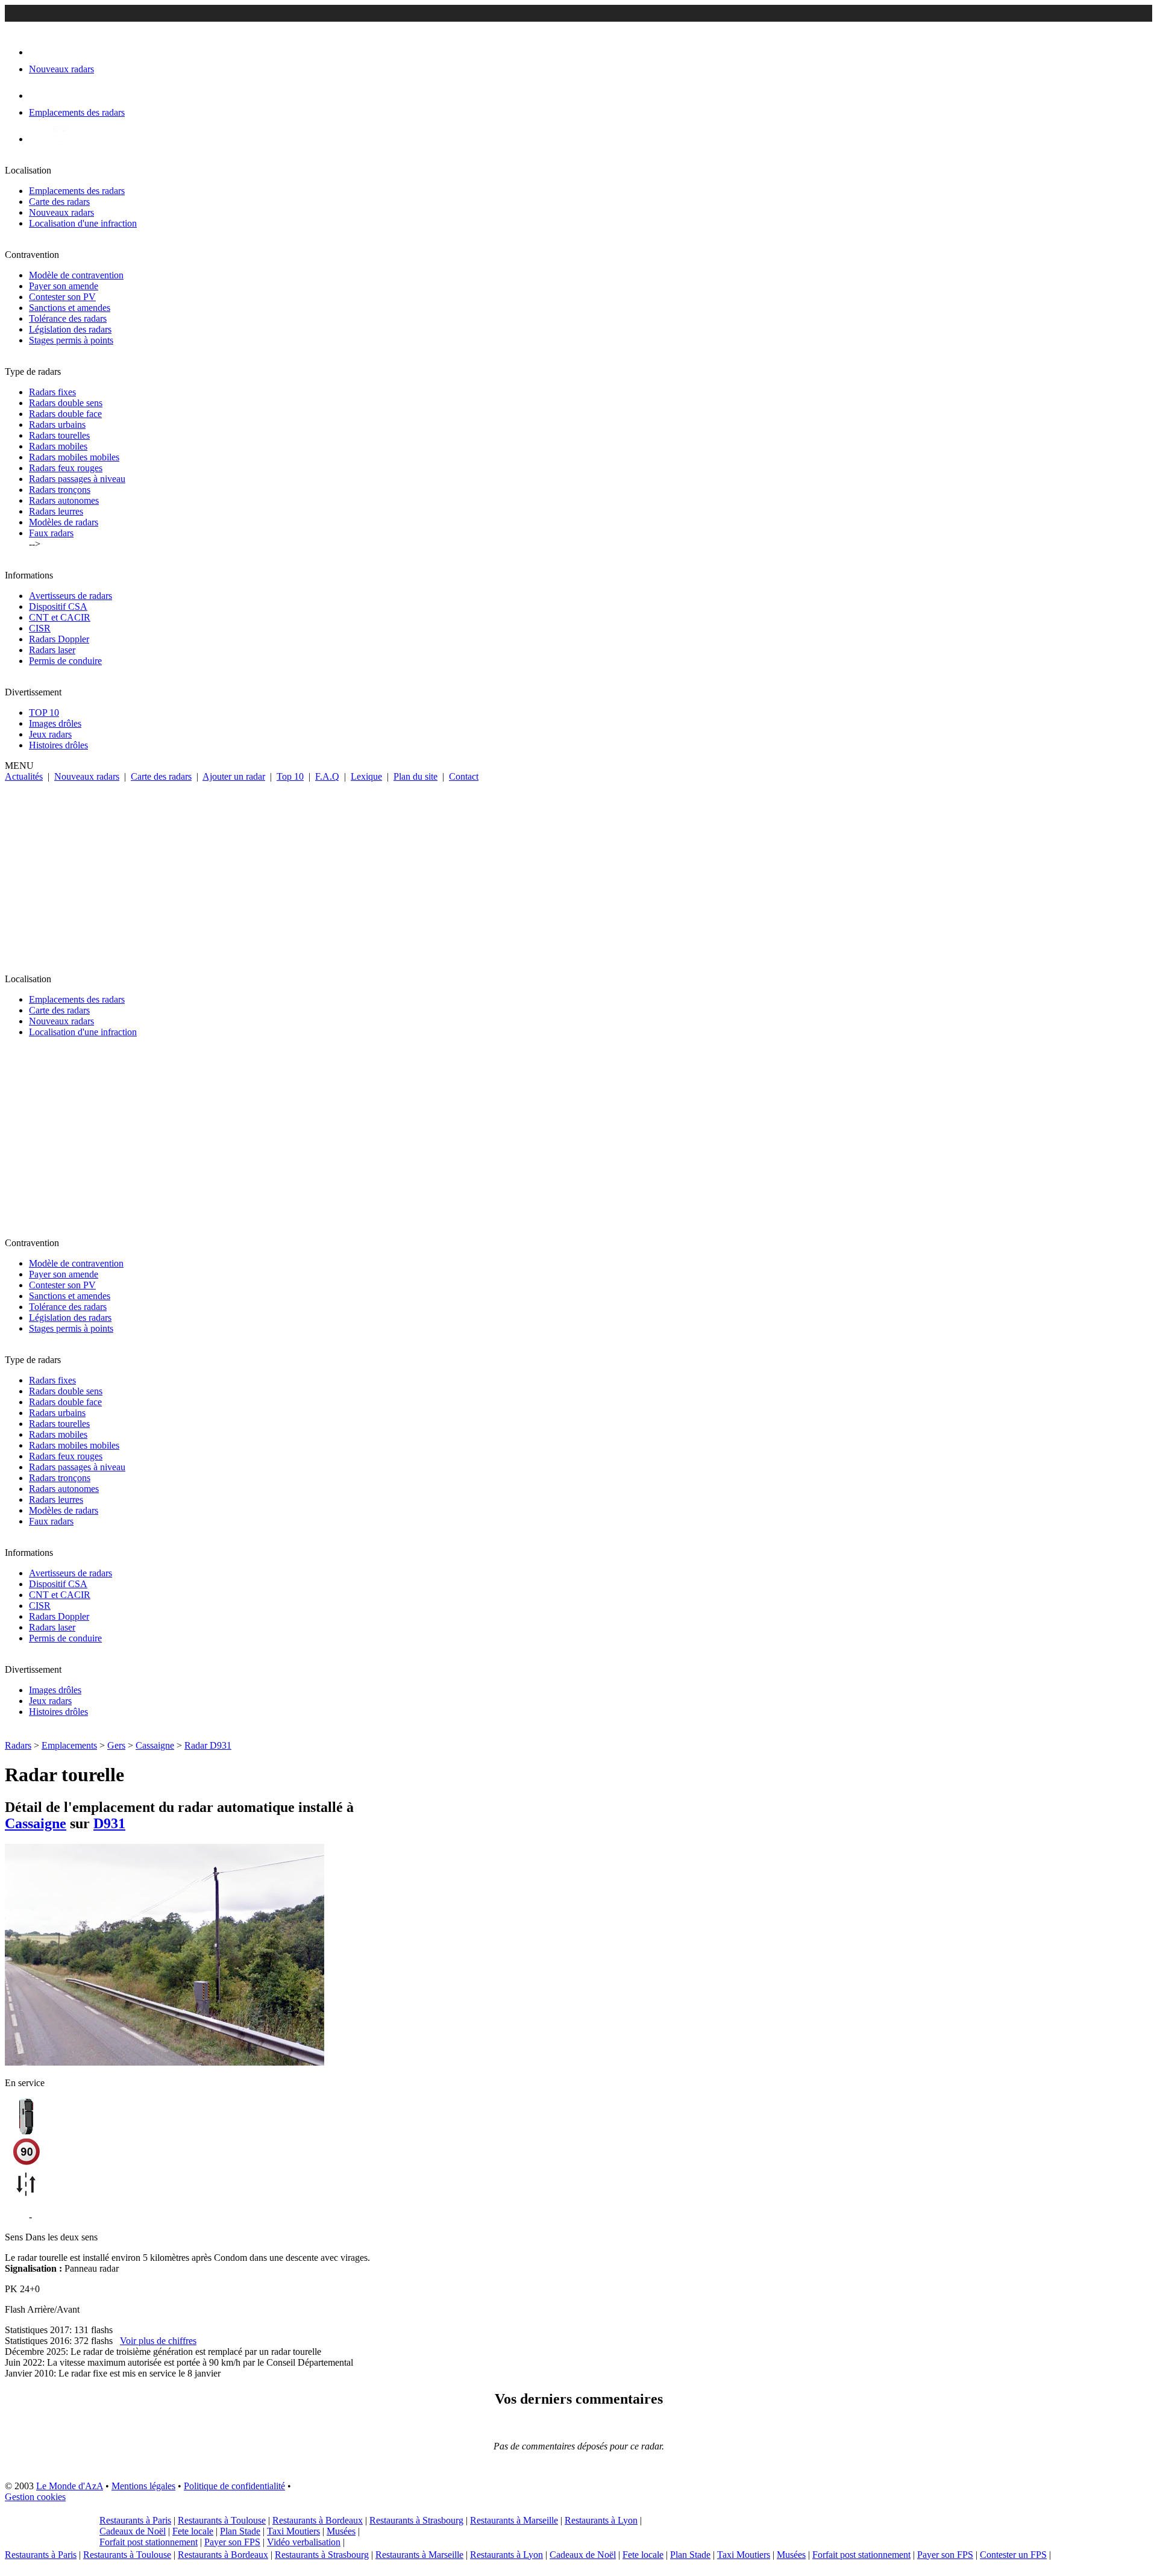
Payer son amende (64, 286)
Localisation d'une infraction (83, 223)
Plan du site (415, 776)
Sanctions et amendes (70, 308)
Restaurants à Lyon (601, 2520)
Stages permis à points (71, 340)
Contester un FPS (1013, 2555)
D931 (109, 1823)
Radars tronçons (60, 490)
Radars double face (65, 414)
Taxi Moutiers (293, 2531)
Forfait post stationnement (149, 2542)
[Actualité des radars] (59, 139)
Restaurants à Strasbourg (416, 2520)
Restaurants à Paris (135, 2520)
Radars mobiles (58, 446)
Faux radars (51, 533)
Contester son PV (62, 297)
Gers (116, 1745)
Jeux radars (50, 734)
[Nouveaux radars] (39, 52)
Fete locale (193, 2531)
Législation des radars (70, 329)
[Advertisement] (578, 873)
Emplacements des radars (77, 191)
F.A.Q (327, 776)
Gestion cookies (35, 2497)
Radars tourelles (59, 435)
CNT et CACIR (60, 617)
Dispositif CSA (58, 606)
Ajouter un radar (234, 776)
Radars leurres (56, 511)
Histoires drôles (58, 745)
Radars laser (52, 650)
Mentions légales (143, 2486)
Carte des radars (59, 202)
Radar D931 (208, 1745)
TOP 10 (44, 713)
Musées (341, 2531)
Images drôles (55, 723)
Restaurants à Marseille (514, 2520)
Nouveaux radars (61, 212)
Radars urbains (57, 425)
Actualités (24, 776)
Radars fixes (52, 392)
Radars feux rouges (66, 468)
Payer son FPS (232, 2542)
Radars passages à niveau (77, 479)
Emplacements (69, 1745)
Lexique (366, 776)
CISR (40, 628)
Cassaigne (155, 1745)
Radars (18, 1745)
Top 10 (290, 776)
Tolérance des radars (68, 318)
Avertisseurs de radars (71, 596)
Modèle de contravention (76, 275)
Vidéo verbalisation (304, 2542)
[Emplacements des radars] (39, 96)
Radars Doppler (59, 639)
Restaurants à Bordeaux (318, 2520)
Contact (464, 776)
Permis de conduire (65, 661)
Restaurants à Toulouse (222, 2520)
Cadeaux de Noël (133, 2531)
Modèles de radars (64, 522)
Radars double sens (66, 403)
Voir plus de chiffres (158, 2341)
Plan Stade (240, 2531)
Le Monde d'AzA (70, 2486)
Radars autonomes (64, 500)
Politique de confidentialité (234, 2486)
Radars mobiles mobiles (74, 457)
